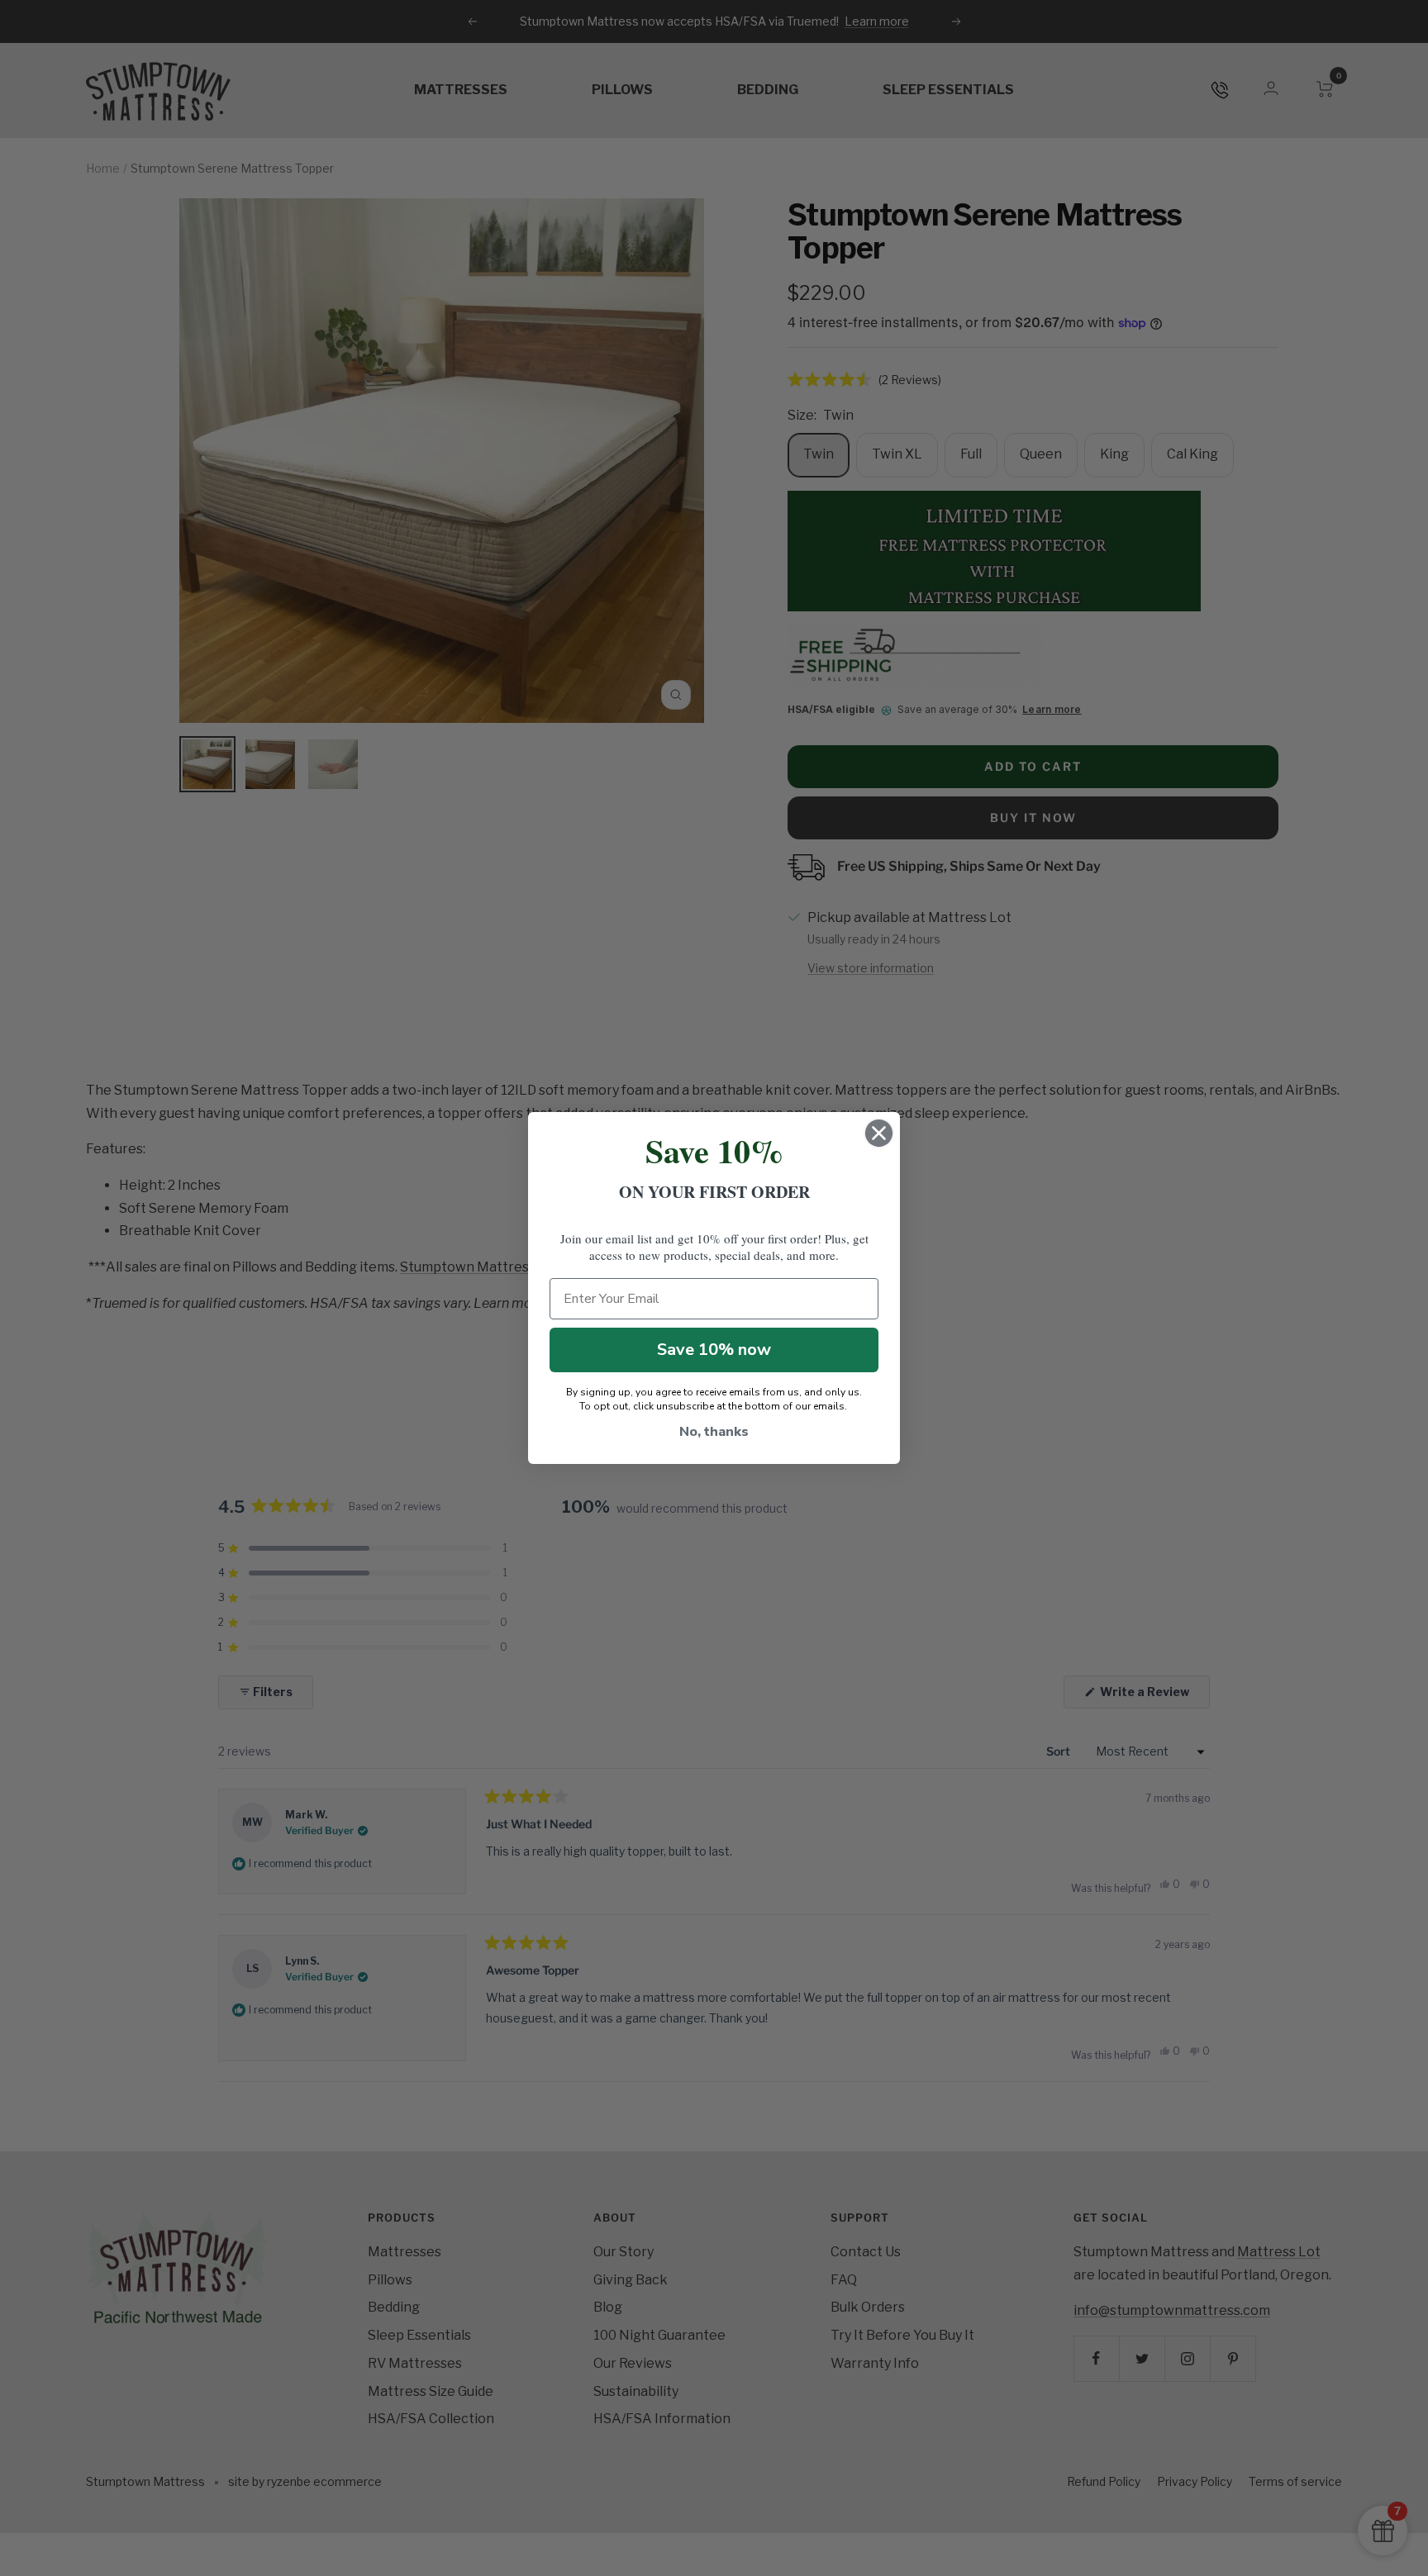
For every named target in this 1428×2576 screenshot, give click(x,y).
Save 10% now (714, 1350)
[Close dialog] (879, 1133)
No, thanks (714, 1432)
